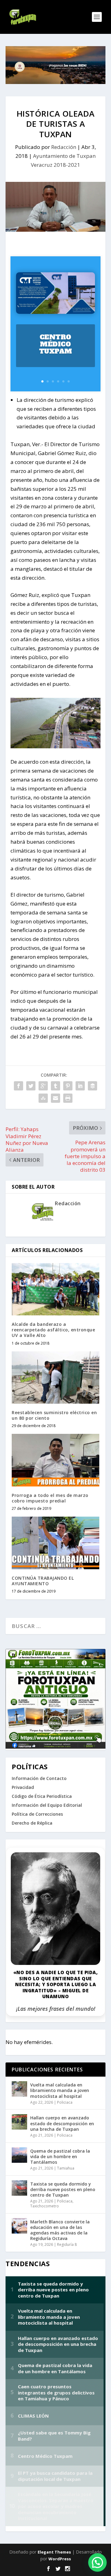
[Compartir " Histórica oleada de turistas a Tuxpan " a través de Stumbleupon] (43, 1098)
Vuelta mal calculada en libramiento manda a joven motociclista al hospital (60, 2090)
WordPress (60, 2559)
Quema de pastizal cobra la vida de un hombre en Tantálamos (60, 2156)
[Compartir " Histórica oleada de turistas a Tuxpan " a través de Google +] (43, 1086)
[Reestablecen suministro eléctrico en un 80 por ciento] (55, 1378)
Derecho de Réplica (32, 1823)
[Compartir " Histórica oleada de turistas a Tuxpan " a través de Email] (55, 1098)
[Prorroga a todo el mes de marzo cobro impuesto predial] (55, 1460)
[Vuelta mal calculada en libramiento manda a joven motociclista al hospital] (19, 2089)
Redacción (64, 147)
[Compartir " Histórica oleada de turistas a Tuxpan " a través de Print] (68, 1098)
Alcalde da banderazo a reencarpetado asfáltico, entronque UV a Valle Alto (53, 1330)
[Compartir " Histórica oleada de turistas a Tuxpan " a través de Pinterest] (68, 1086)
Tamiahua (66, 2168)
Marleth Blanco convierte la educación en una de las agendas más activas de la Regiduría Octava (60, 2230)
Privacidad (23, 1787)
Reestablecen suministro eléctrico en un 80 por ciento (54, 1415)
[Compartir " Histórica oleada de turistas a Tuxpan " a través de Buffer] (92, 1086)
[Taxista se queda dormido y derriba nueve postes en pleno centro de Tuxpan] (19, 2188)
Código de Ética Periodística (42, 1796)
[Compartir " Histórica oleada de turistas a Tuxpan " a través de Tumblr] (55, 1086)
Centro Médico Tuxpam (56, 344)
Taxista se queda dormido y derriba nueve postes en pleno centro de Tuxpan (63, 2189)
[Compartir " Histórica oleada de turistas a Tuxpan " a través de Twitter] (31, 1086)
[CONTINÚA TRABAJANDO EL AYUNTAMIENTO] (55, 1543)
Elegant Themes (54, 2552)
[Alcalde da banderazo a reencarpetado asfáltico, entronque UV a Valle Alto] (55, 1289)
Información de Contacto (39, 1778)
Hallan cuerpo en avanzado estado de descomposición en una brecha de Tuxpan (62, 2123)
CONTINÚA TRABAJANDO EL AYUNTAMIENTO (43, 1581)
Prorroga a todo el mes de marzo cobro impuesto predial (50, 1498)
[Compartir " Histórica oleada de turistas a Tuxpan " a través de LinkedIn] (80, 1086)
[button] (97, 2562)
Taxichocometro (45, 2206)
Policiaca (65, 2102)
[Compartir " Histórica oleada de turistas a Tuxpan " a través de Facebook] (18, 1086)
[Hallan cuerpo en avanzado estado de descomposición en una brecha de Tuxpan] (19, 2122)
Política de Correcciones (37, 1814)
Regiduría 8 (67, 2244)
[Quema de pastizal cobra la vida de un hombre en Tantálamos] (19, 2155)
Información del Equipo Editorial (47, 1805)
